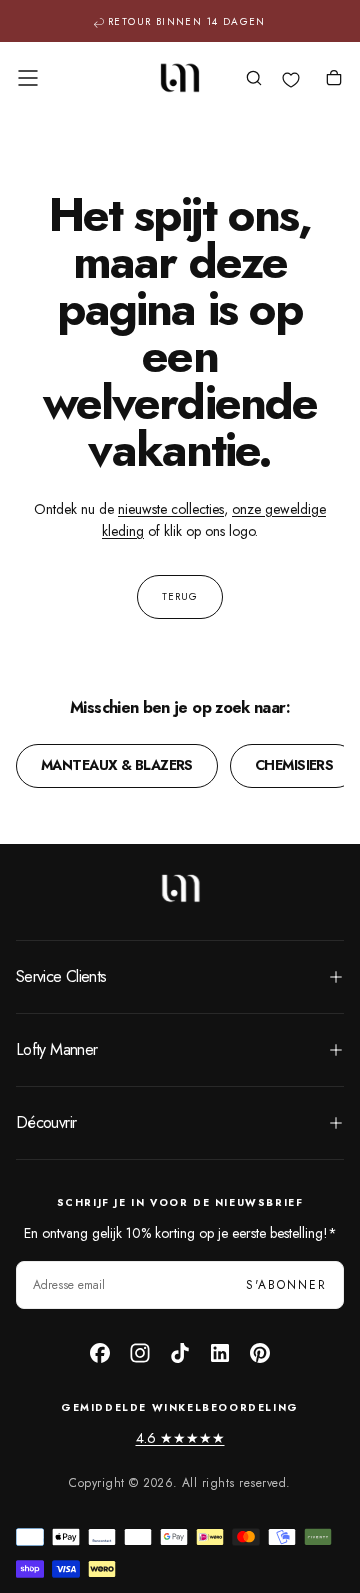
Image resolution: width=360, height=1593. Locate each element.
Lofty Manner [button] (56, 1049)
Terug (180, 596)
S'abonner (286, 1285)
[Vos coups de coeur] (291, 80)
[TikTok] (180, 1353)
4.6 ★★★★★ (180, 1438)
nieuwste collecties (171, 509)
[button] (28, 78)
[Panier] (334, 80)
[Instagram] (140, 1353)
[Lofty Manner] (180, 888)
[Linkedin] (220, 1353)
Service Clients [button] (61, 976)
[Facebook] (100, 1353)
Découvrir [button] (46, 1122)
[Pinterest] (260, 1353)
